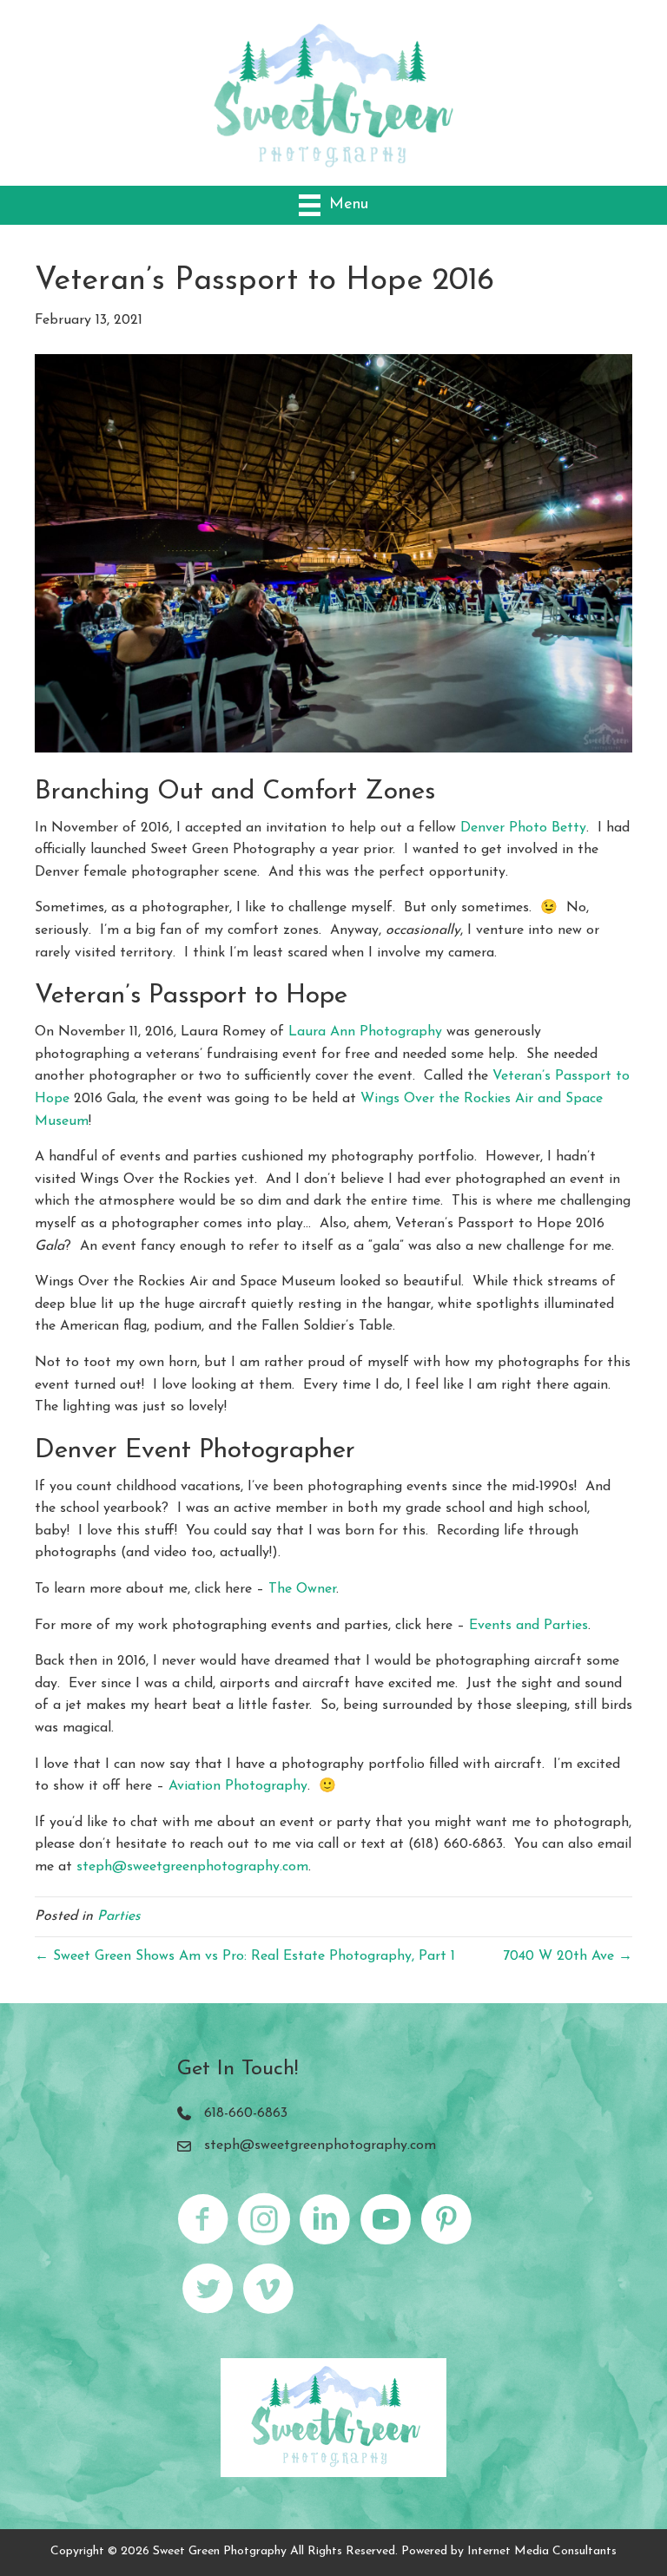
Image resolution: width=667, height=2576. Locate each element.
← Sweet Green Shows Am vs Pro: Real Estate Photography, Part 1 (245, 1956)
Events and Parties (528, 1626)
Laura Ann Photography (365, 1032)
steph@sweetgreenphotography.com (192, 1867)
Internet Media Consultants (542, 2551)
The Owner (302, 1589)
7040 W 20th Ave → (568, 1956)
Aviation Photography (238, 1786)
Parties (119, 1916)
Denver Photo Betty (523, 828)
